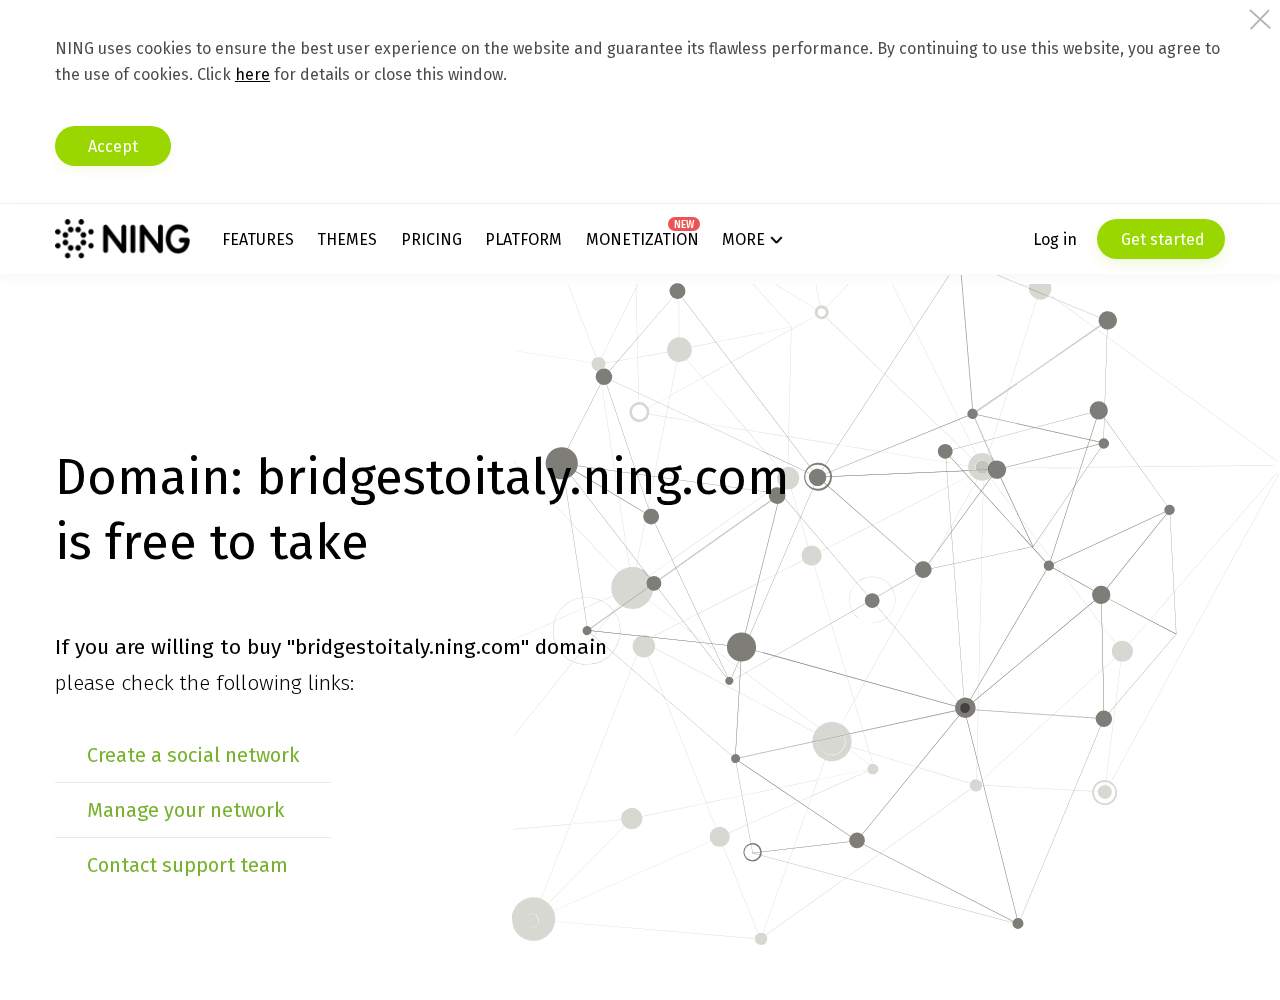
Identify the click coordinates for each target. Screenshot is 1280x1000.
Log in (1055, 239)
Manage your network (185, 810)
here (252, 74)
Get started (1161, 239)
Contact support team (187, 865)
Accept (113, 146)
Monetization (642, 239)
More (743, 239)
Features (258, 239)
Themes (347, 239)
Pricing (431, 239)
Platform (523, 239)
